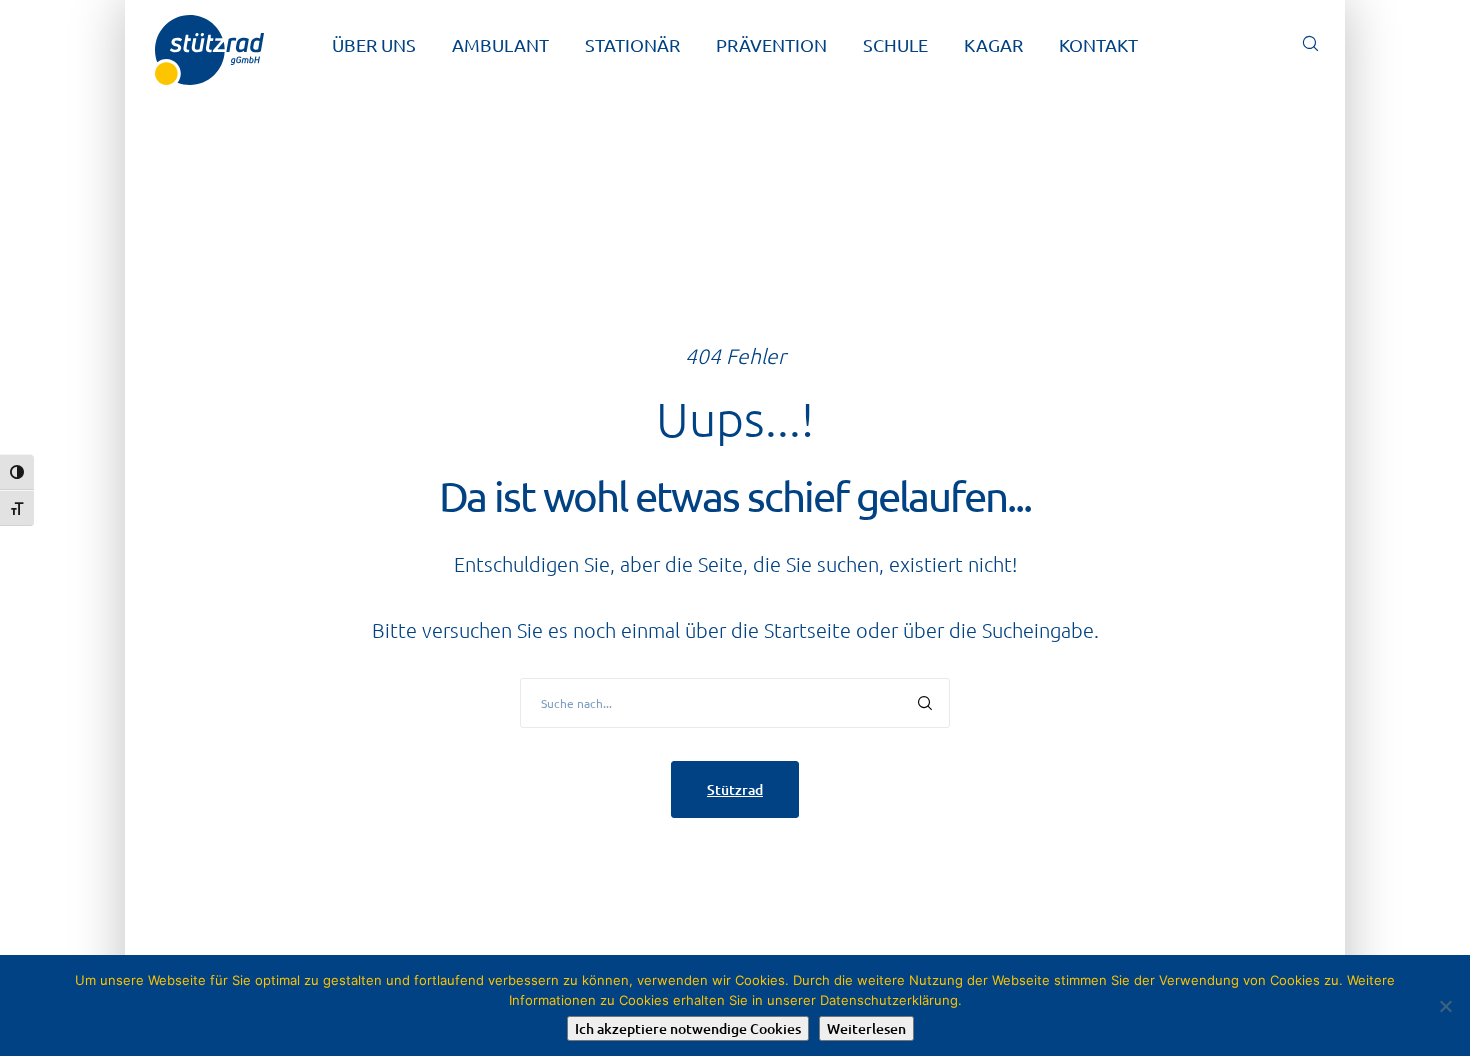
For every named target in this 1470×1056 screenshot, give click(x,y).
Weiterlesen (866, 1028)
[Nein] (1445, 1006)
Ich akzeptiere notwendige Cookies (688, 1028)
